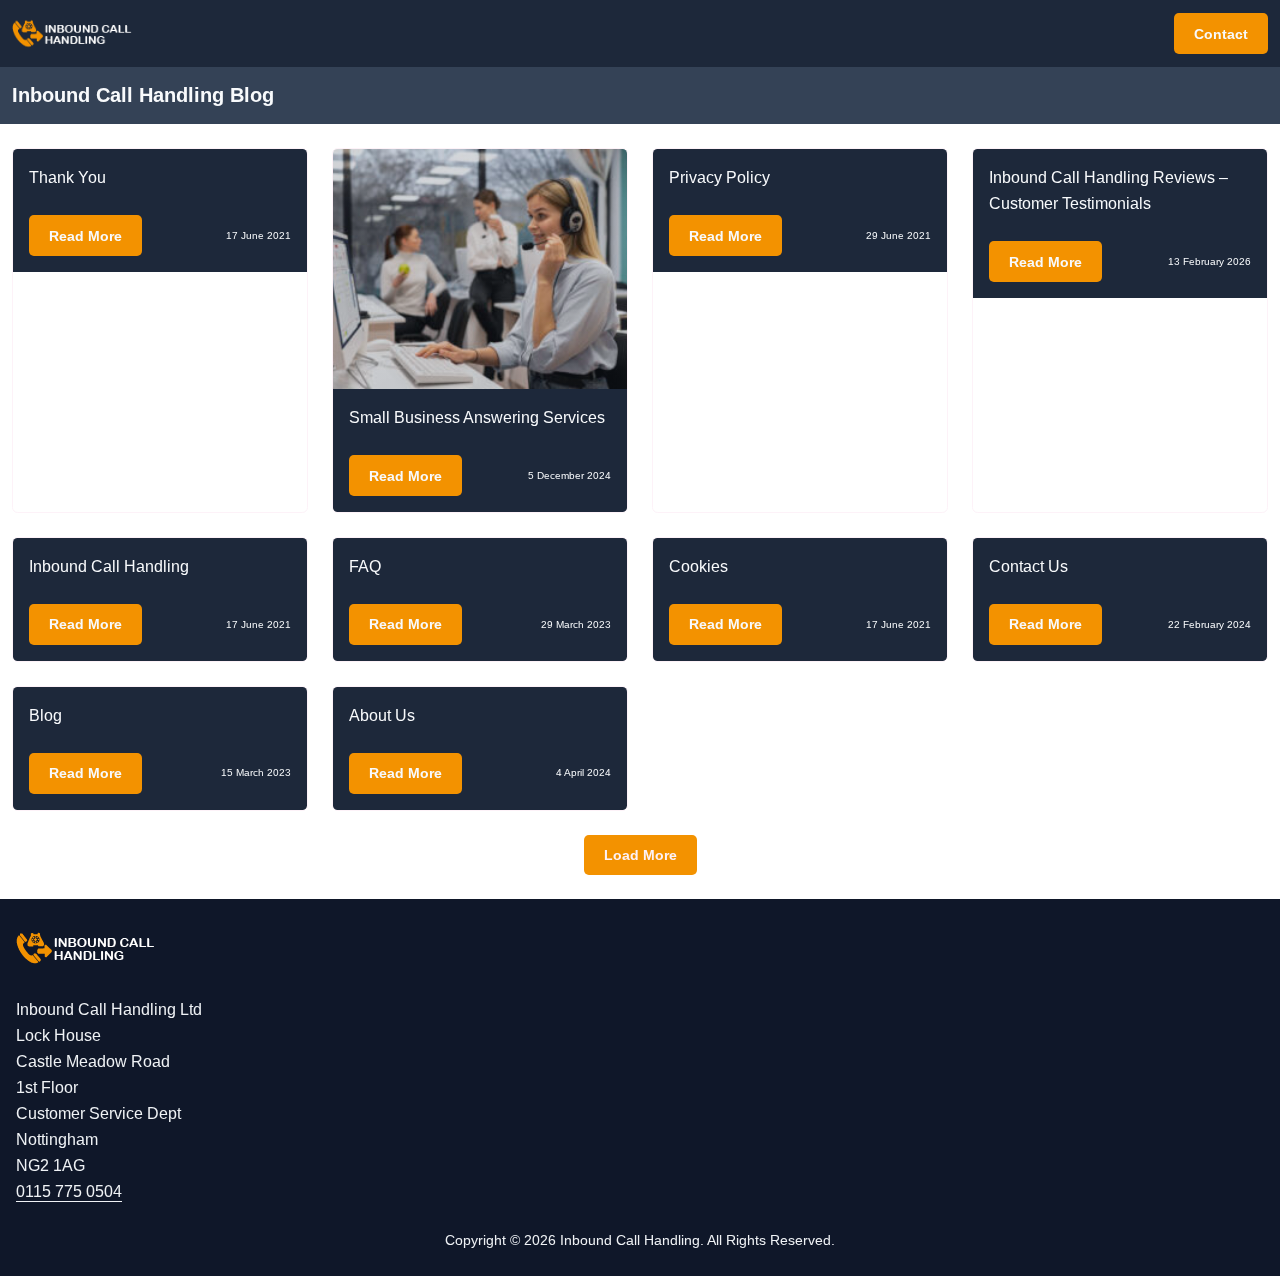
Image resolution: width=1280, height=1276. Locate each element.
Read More (85, 236)
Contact (1221, 34)
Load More (640, 855)
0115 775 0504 (69, 1191)
